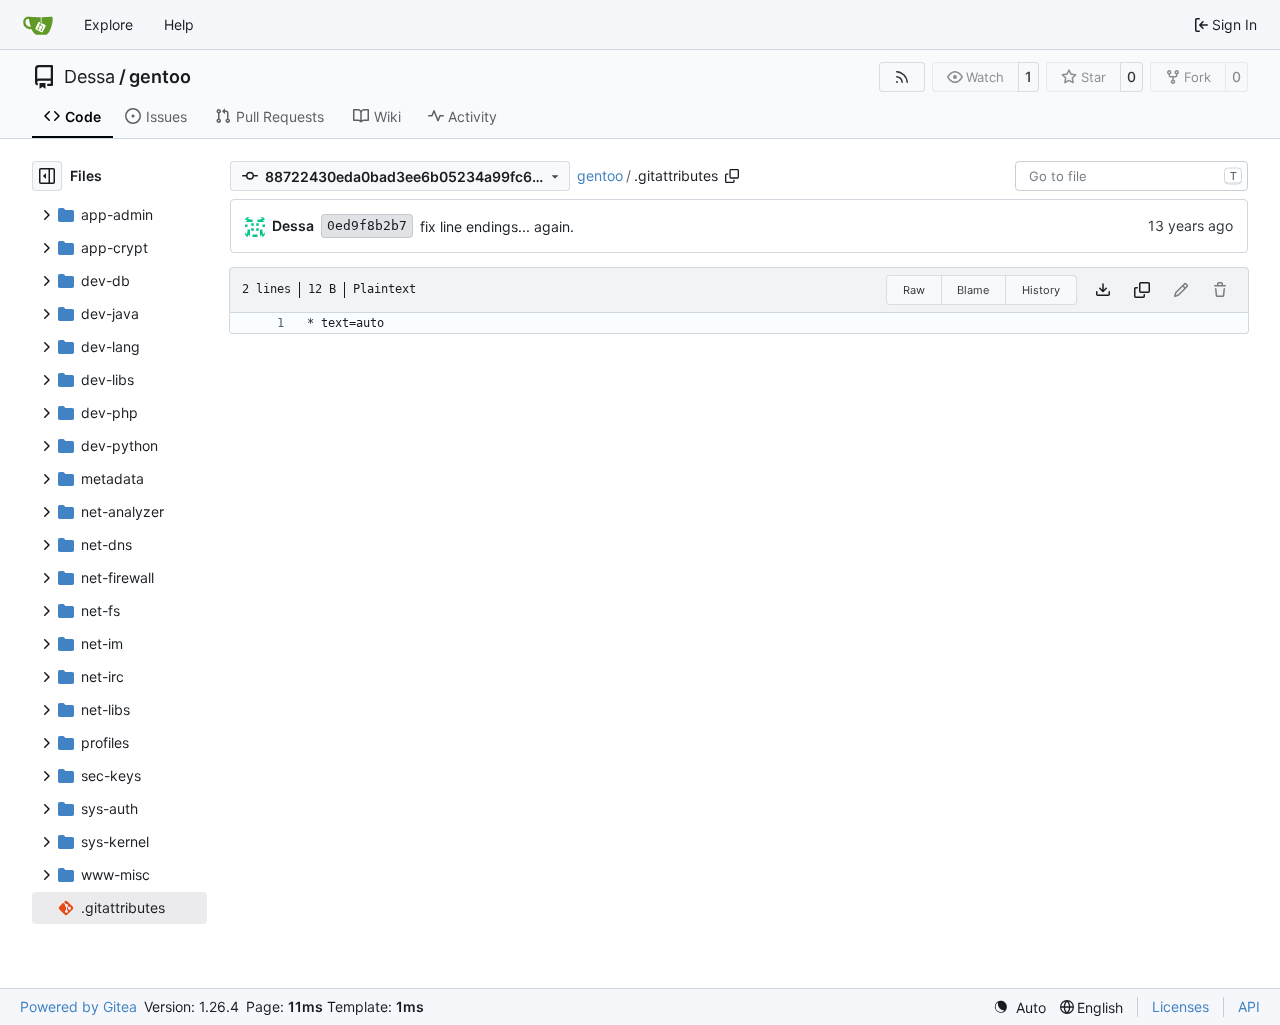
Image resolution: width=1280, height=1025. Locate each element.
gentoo (160, 77)
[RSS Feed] (902, 77)
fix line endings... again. (497, 226)
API (1249, 1006)
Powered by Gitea (78, 1006)
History (1041, 290)
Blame (973, 290)
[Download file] (1103, 290)
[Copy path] (732, 176)
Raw (914, 290)
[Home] (38, 25)
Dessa (89, 77)
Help (179, 24)
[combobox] (1131, 176)
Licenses (1180, 1006)
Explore (108, 24)
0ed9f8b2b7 (367, 225)
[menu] (1019, 1007)
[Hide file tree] (47, 176)
